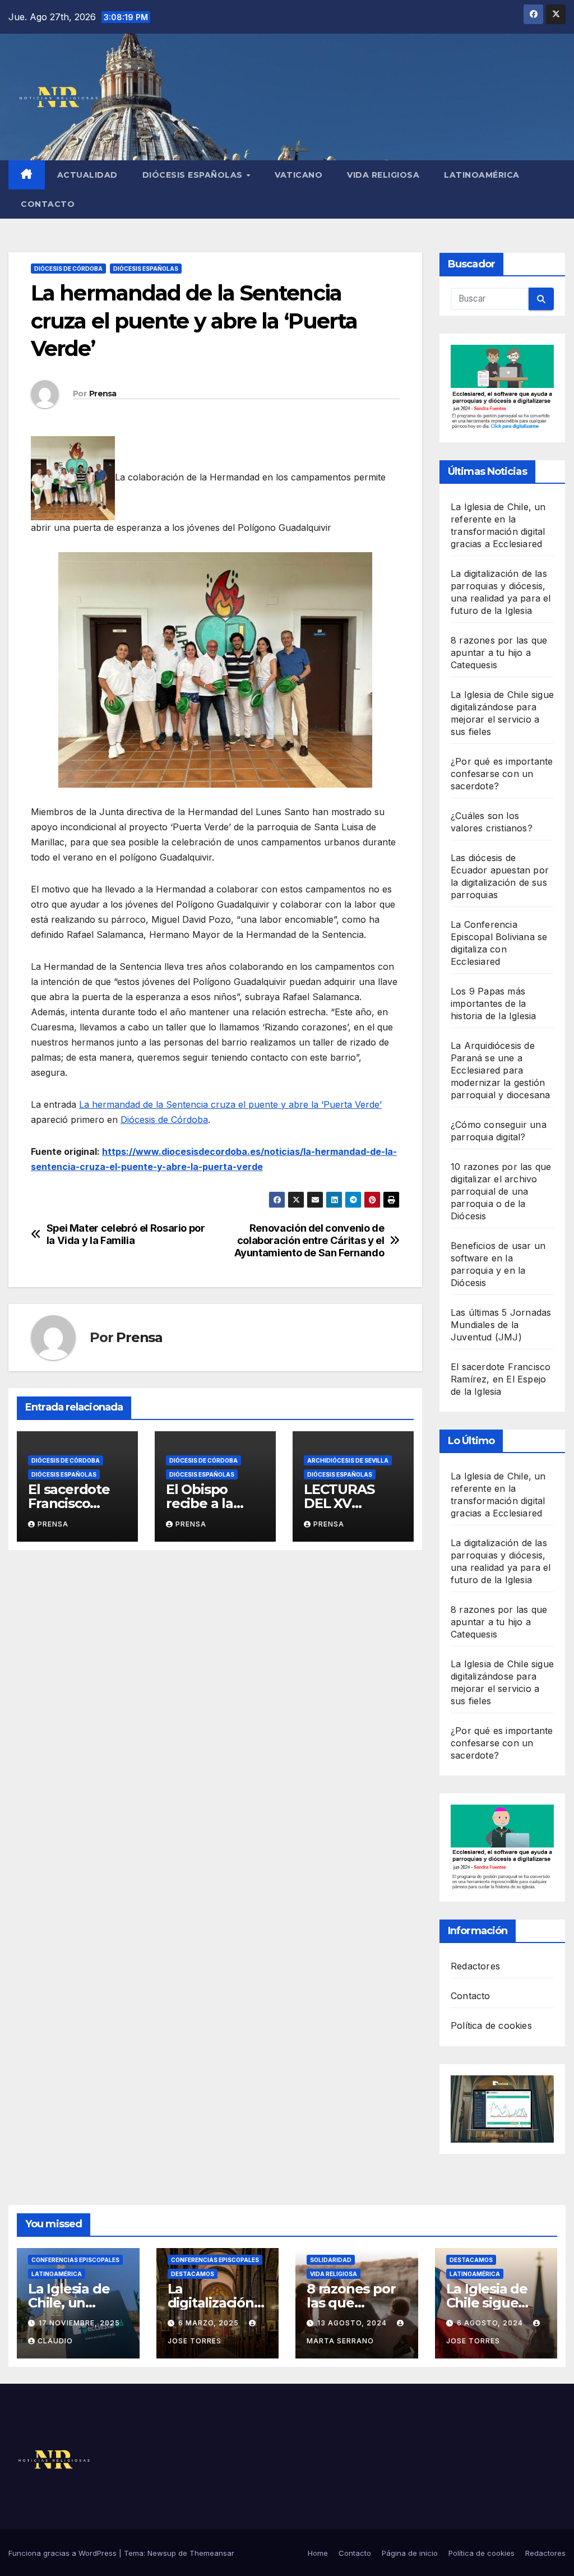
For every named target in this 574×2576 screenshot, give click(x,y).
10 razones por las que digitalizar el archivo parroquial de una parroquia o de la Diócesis (501, 1191)
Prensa (103, 394)
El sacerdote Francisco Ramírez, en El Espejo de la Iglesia (501, 1379)
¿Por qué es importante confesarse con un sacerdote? (502, 774)
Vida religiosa (383, 175)
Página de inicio (410, 2553)
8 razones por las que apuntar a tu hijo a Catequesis (499, 653)
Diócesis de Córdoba (68, 269)
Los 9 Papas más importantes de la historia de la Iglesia (493, 1003)
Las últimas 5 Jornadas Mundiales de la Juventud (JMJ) (501, 1325)
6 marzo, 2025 (210, 2323)
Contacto (48, 204)
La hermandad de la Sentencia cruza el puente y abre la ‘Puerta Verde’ (230, 1104)
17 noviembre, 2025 (79, 2323)
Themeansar (212, 2553)
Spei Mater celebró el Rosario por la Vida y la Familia (126, 1234)
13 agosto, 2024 (353, 2323)
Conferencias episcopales (75, 2260)
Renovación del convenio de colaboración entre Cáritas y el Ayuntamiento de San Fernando (309, 1240)
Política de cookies (491, 2025)
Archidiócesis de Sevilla (348, 1460)
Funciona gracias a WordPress (64, 2553)
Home (318, 2553)
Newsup (162, 2553)
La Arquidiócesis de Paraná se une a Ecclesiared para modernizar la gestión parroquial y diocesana (500, 1070)
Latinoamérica (482, 175)
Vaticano (298, 175)
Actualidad (87, 175)
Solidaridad (331, 2260)
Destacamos (193, 2274)
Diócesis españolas (194, 175)
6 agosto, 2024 (491, 2323)
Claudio (55, 2341)
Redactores (475, 1966)
